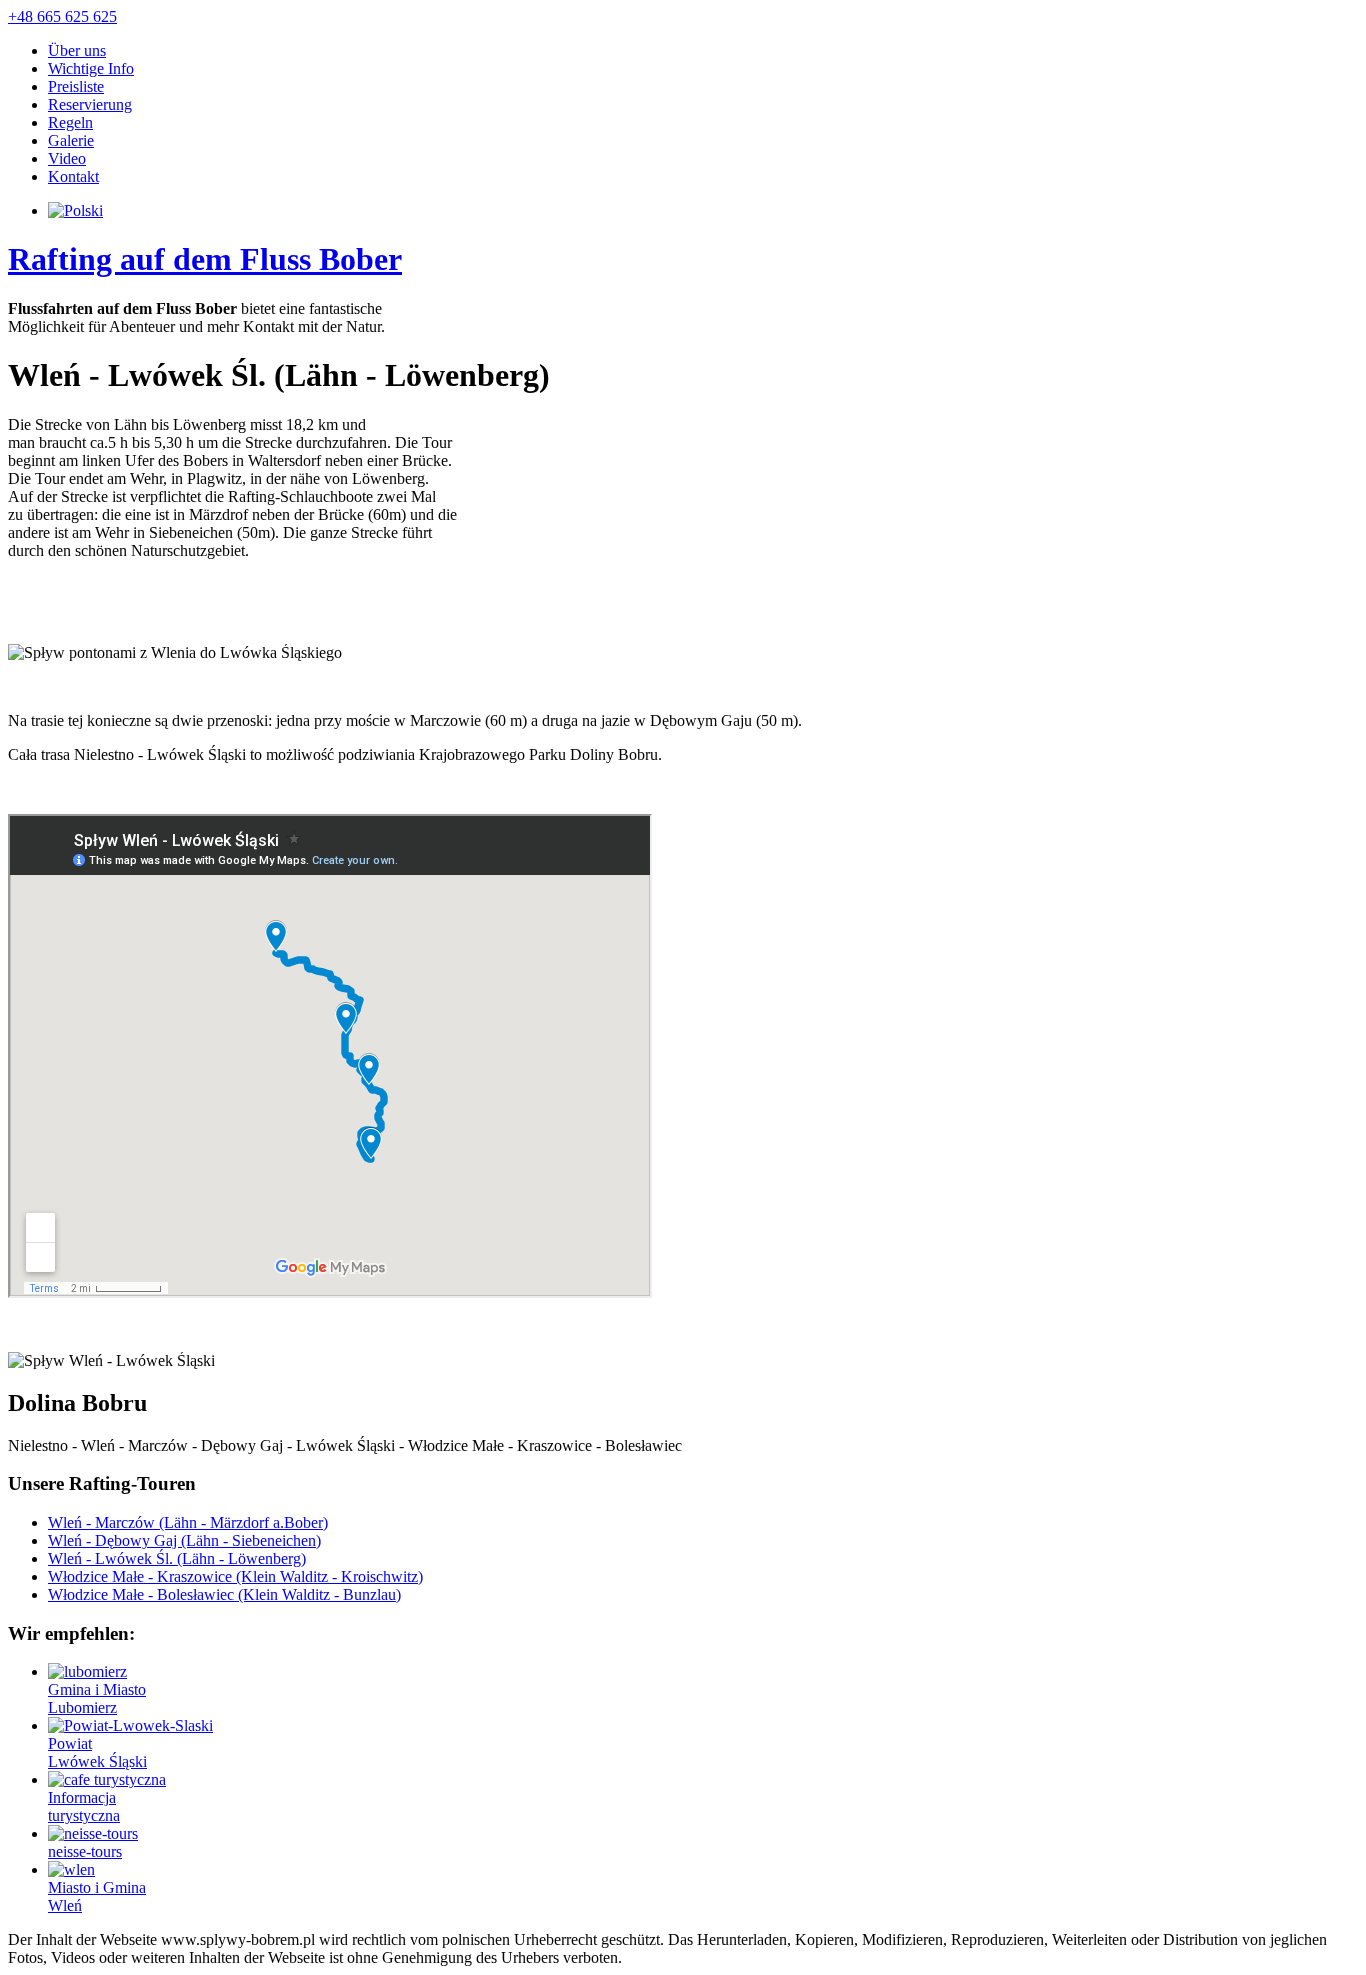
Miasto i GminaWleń (97, 1896)
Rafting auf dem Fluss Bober (205, 259)
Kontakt (73, 176)
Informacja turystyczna (84, 1806)
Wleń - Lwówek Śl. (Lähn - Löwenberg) (177, 1558)
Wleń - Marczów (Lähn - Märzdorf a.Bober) (188, 1522)
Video (67, 158)
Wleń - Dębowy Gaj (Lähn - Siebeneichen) (184, 1540)
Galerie (71, 140)
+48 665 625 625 (62, 16)
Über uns (77, 50)
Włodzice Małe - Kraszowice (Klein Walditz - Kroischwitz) (235, 1576)
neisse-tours (85, 1851)
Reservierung (90, 104)
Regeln (70, 122)
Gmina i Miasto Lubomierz (97, 1698)
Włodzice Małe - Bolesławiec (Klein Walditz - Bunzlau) (224, 1594)
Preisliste (76, 86)
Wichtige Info (91, 68)
